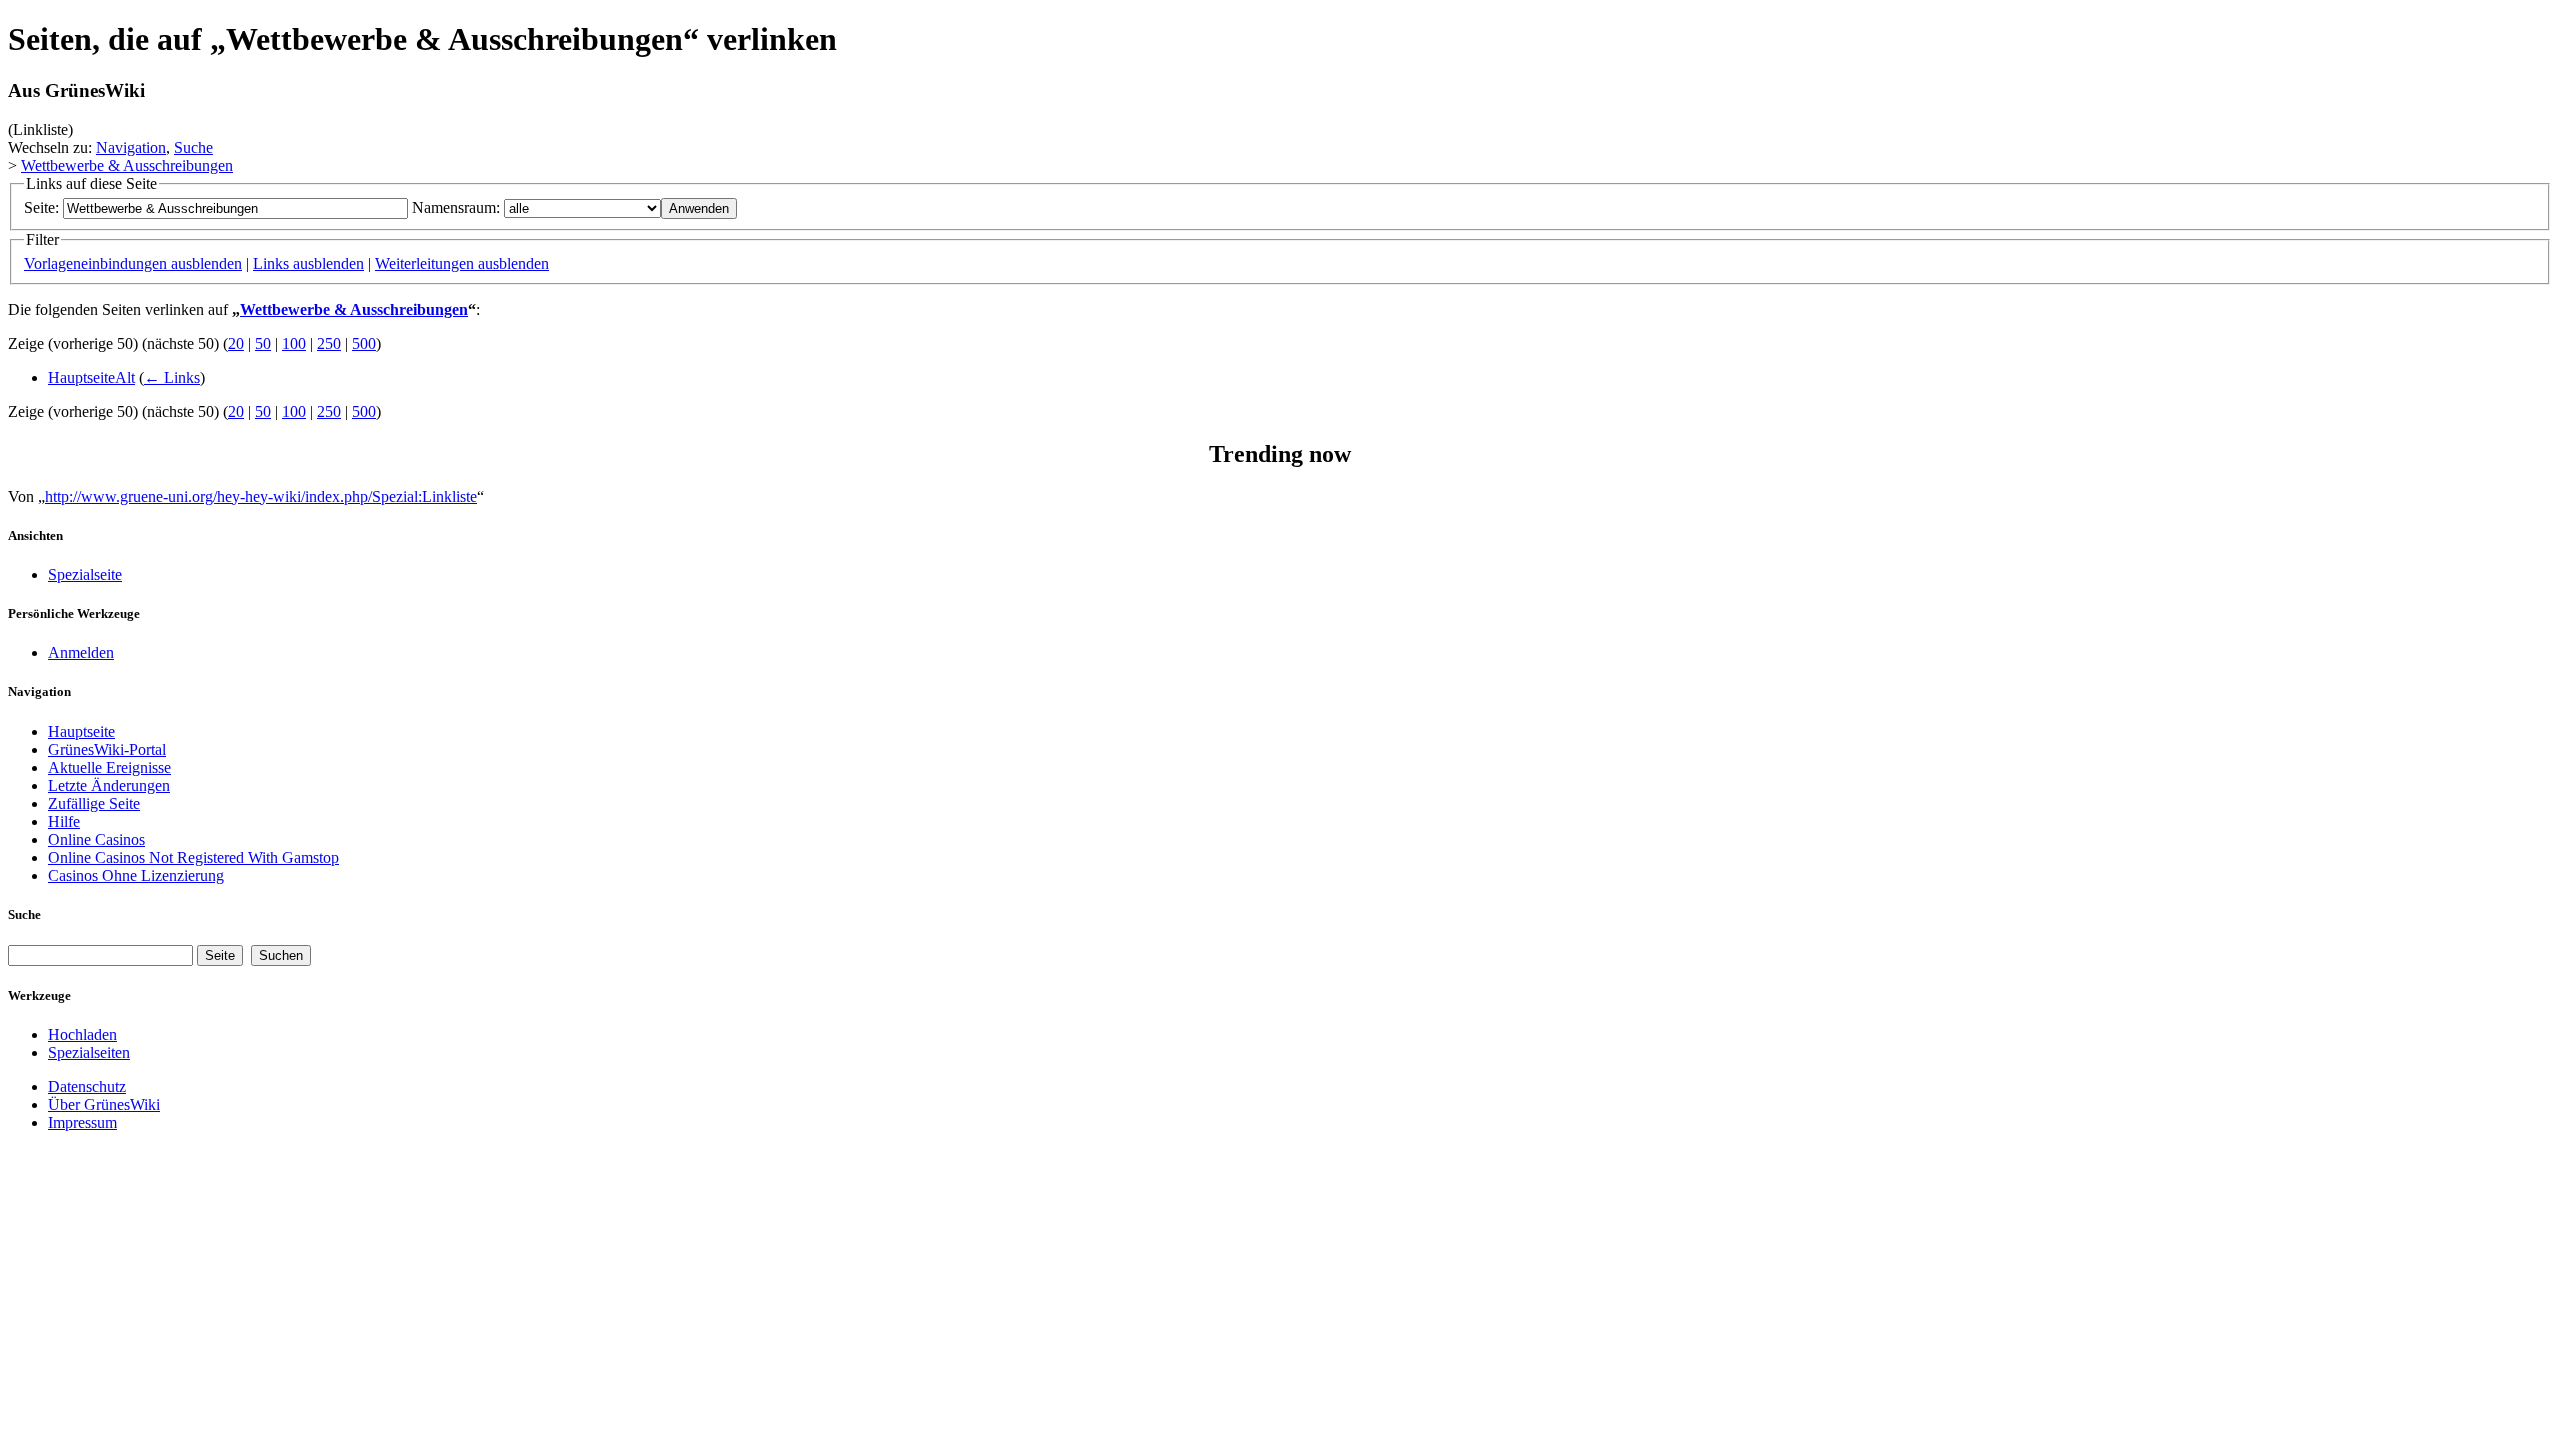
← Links (172, 377)
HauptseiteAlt (91, 377)
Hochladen (82, 1034)
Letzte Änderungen (109, 785)
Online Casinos (96, 839)
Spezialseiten (89, 1052)
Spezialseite (85, 574)
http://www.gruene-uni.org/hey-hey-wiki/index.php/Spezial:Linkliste (261, 496)
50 (263, 343)
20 (236, 343)
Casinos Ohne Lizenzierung (136, 875)
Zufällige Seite (94, 803)
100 (294, 343)
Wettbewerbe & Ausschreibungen (127, 165)
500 (364, 343)
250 (329, 343)
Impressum (82, 1122)
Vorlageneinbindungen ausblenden (133, 263)
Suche (193, 147)
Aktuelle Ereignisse (109, 767)
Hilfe (64, 821)
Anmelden (81, 652)
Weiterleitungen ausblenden (462, 263)
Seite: (41, 207)
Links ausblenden (308, 263)
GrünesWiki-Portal (107, 749)
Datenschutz (87, 1086)
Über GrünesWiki (104, 1104)
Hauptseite (81, 731)
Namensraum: (456, 207)
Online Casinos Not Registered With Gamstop (193, 857)
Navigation (131, 147)
